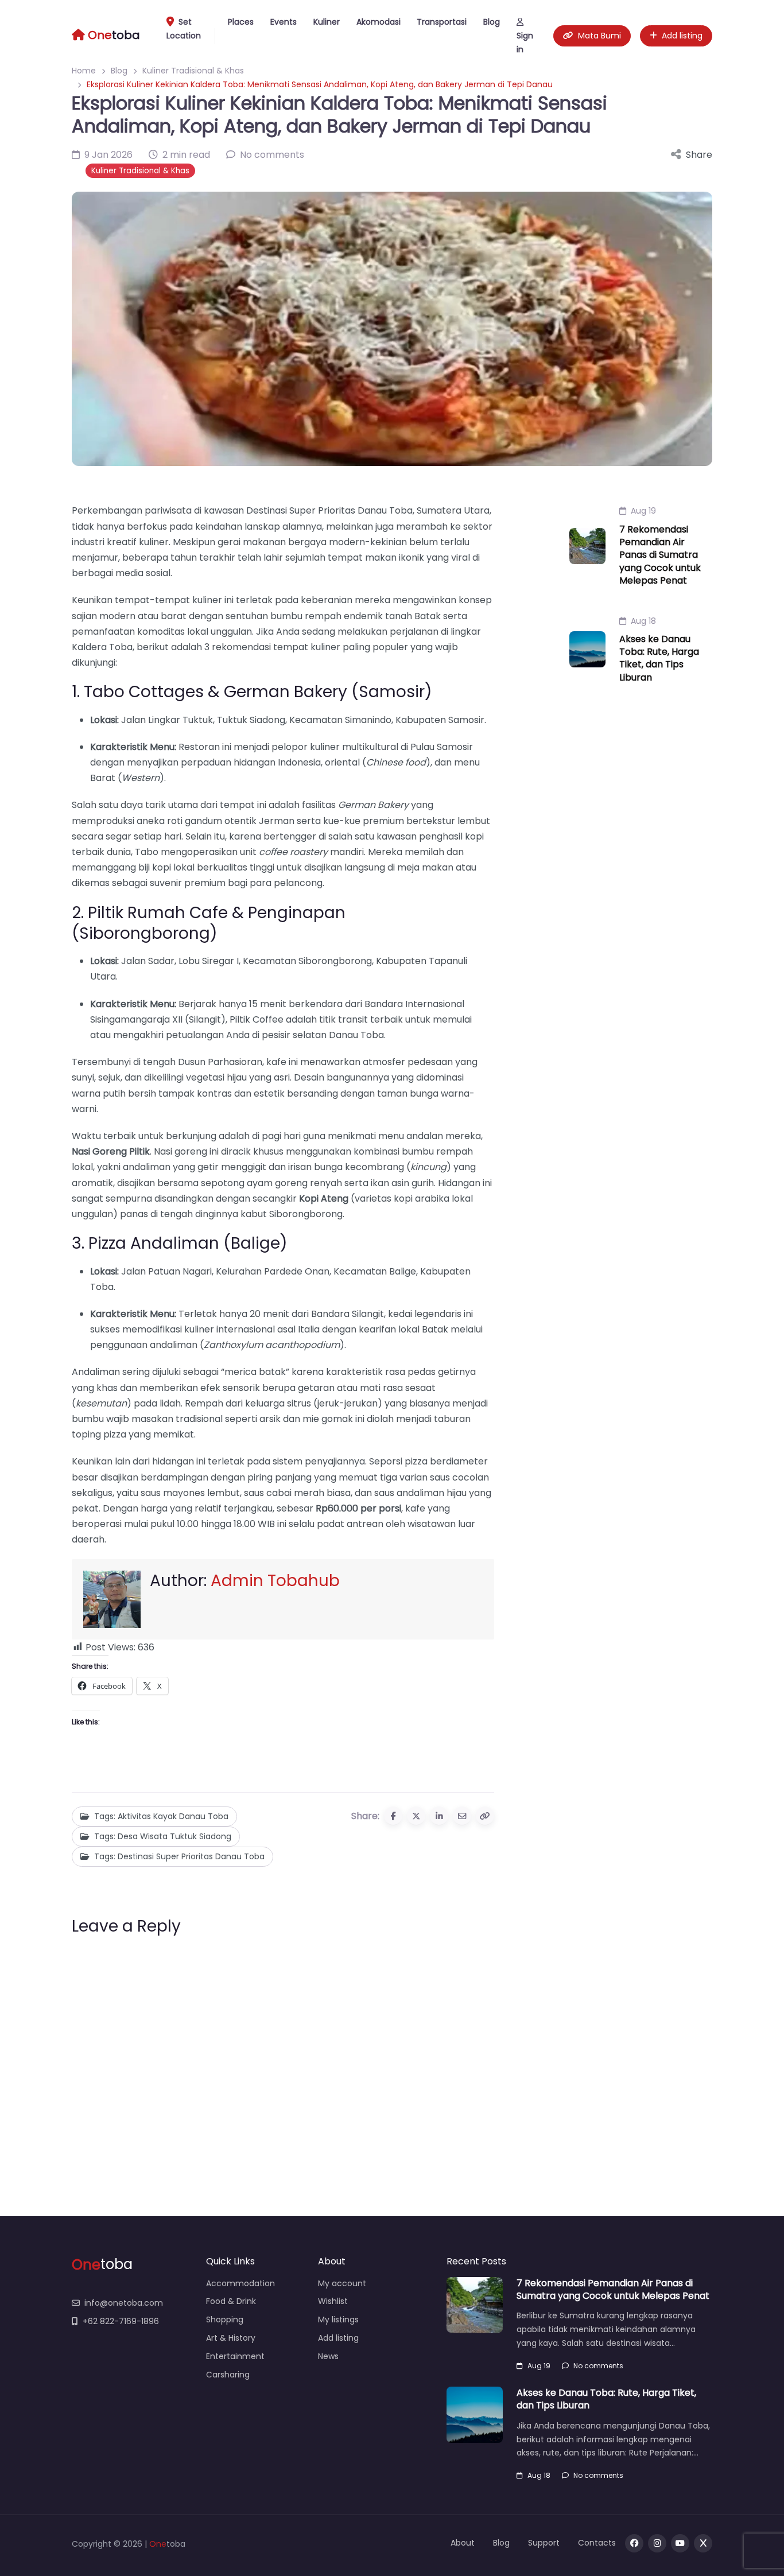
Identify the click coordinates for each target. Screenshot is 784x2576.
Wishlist (333, 2301)
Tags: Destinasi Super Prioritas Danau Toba (179, 1856)
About (463, 2543)
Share (699, 155)
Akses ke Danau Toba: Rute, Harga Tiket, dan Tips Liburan (659, 658)
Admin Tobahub (275, 1581)
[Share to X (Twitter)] (416, 1816)
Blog (492, 22)
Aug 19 (643, 511)
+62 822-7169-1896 (121, 2321)
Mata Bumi (599, 36)
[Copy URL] (485, 1816)
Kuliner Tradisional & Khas (140, 171)
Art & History (231, 2338)
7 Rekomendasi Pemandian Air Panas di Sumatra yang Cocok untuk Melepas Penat (660, 555)
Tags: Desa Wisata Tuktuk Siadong (163, 1836)
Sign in (525, 42)
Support (544, 2543)
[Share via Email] (462, 1816)
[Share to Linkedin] (439, 1816)
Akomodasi (379, 22)
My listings (338, 2319)
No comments (598, 2366)
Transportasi (442, 22)
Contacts (597, 2543)
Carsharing (228, 2375)
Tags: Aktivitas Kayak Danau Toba (161, 1816)
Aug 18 (643, 621)
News (328, 2356)
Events (284, 22)
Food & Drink (231, 2301)
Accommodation (240, 2283)
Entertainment (235, 2356)
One (158, 2544)
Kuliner (327, 22)
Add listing (682, 36)
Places (241, 22)
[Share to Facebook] (393, 1816)
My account (342, 2283)
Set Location (184, 29)
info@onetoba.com (124, 2303)
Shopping (225, 2319)
